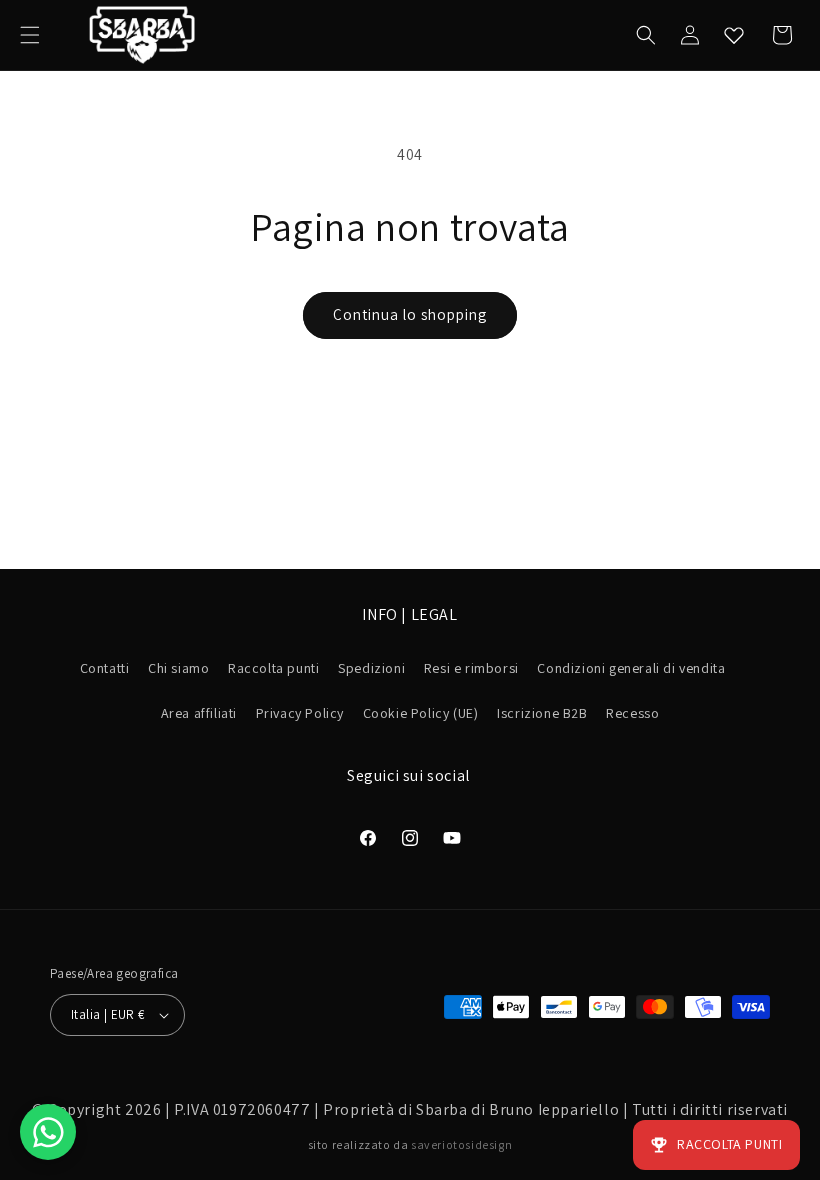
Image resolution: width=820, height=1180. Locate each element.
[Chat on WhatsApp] (48, 1132)
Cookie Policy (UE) (421, 713)
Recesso (632, 713)
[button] (30, 35)
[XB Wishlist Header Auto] (734, 35)
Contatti (105, 668)
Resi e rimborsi (471, 668)
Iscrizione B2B (542, 713)
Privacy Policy (300, 713)
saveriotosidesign (461, 1144)
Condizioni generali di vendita (631, 668)
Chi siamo (178, 668)
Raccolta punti (273, 668)
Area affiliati (199, 713)
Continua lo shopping (410, 314)
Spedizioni (371, 668)
